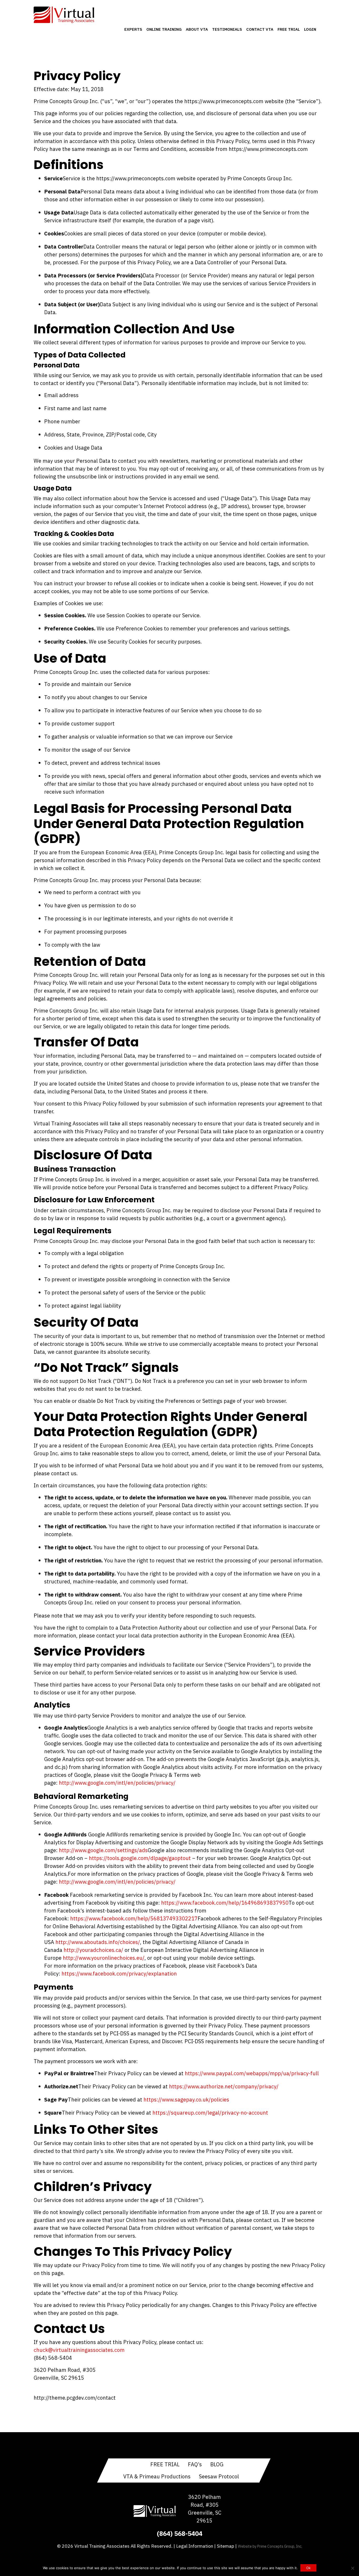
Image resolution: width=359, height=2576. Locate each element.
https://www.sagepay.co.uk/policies (186, 2100)
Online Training (164, 29)
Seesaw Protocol (219, 2476)
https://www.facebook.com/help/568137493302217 (134, 1918)
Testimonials (227, 29)
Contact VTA (260, 29)
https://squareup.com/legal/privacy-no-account (210, 2113)
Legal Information (195, 2546)
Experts (133, 29)
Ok (308, 2568)
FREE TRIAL (165, 2464)
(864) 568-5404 (180, 2533)
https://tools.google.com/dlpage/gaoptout (140, 1858)
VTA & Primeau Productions (157, 2476)
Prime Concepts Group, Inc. (280, 2546)
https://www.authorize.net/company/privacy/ (224, 2086)
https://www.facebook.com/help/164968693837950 (225, 1903)
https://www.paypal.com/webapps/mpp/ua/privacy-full (252, 2073)
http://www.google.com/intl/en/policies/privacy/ (117, 1783)
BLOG (217, 2464)
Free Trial (289, 29)
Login (310, 29)
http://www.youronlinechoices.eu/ (104, 1958)
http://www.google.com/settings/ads (103, 1850)
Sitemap (225, 2546)
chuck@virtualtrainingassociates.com (79, 2350)
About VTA (197, 29)
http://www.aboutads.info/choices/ (98, 1942)
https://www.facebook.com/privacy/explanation (119, 1974)
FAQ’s (195, 2464)
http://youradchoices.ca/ (93, 1950)
